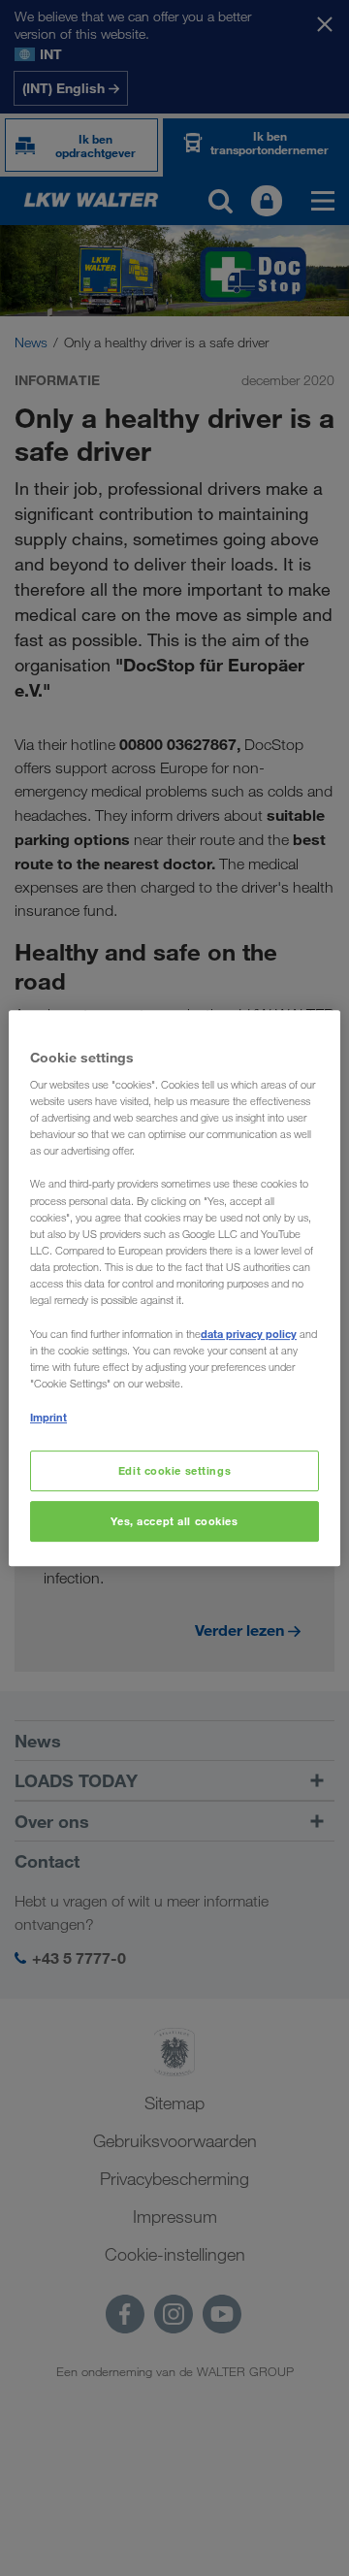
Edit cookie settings (174, 1471)
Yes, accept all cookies (174, 1521)
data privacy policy (249, 1334)
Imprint (48, 1417)
